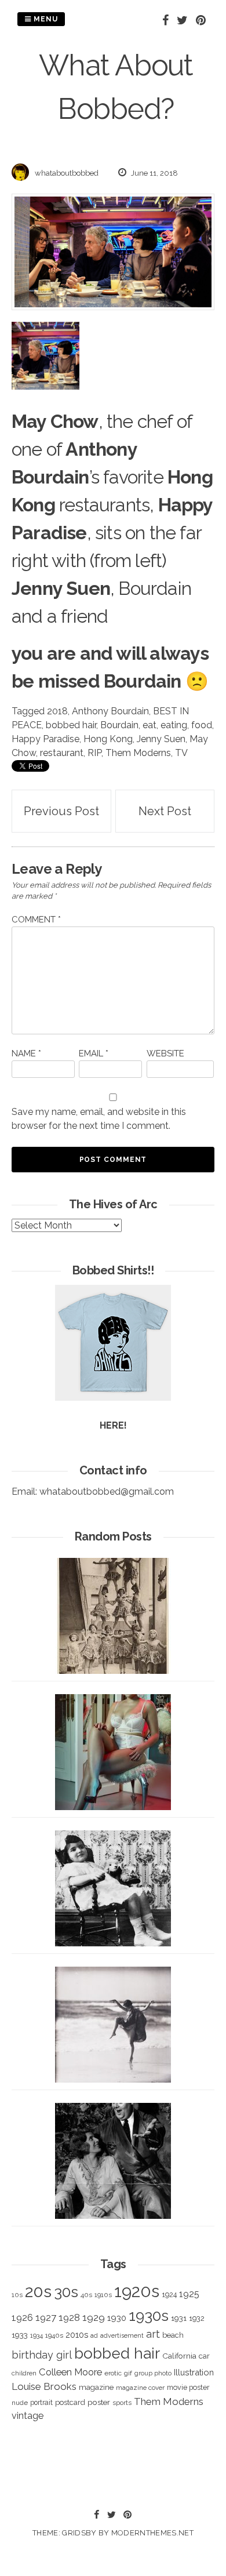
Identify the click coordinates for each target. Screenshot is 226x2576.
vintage (28, 2416)
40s (86, 2295)
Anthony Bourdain (110, 711)
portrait (41, 2402)
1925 (189, 2294)
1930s (149, 2315)
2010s (77, 2335)
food (202, 725)
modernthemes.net (152, 2533)
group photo (153, 2373)
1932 (197, 2318)
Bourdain (119, 725)
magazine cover (140, 2388)
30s (66, 2292)
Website (165, 1053)
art (153, 2334)
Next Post (165, 811)
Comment (36, 920)
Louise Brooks (44, 2386)
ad (94, 2336)
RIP (94, 753)
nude (20, 2403)
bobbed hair (71, 725)
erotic (113, 2373)
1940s (54, 2335)
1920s (137, 2291)
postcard (70, 2402)
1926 (22, 2318)
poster (99, 2402)
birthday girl (42, 2355)
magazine (96, 2387)
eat (150, 725)
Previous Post (61, 811)
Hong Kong (108, 739)
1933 (20, 2335)
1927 (46, 2318)
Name (26, 1053)
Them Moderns (138, 753)
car (204, 2356)
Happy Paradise (45, 739)
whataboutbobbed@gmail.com (107, 1492)
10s (17, 2295)
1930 (117, 2318)
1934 (37, 2336)
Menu (45, 19)
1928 (69, 2317)
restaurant (62, 753)
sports (122, 2403)
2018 (57, 711)
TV (181, 753)
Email (94, 1053)
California (179, 2356)
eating (174, 725)
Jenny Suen (161, 739)
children (24, 2373)
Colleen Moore (70, 2372)
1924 (169, 2295)
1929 (94, 2317)
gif (128, 2373)
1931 (179, 2318)
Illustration (194, 2372)
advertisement (122, 2335)
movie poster (188, 2387)
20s (38, 2291)
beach (173, 2335)
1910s (103, 2295)
